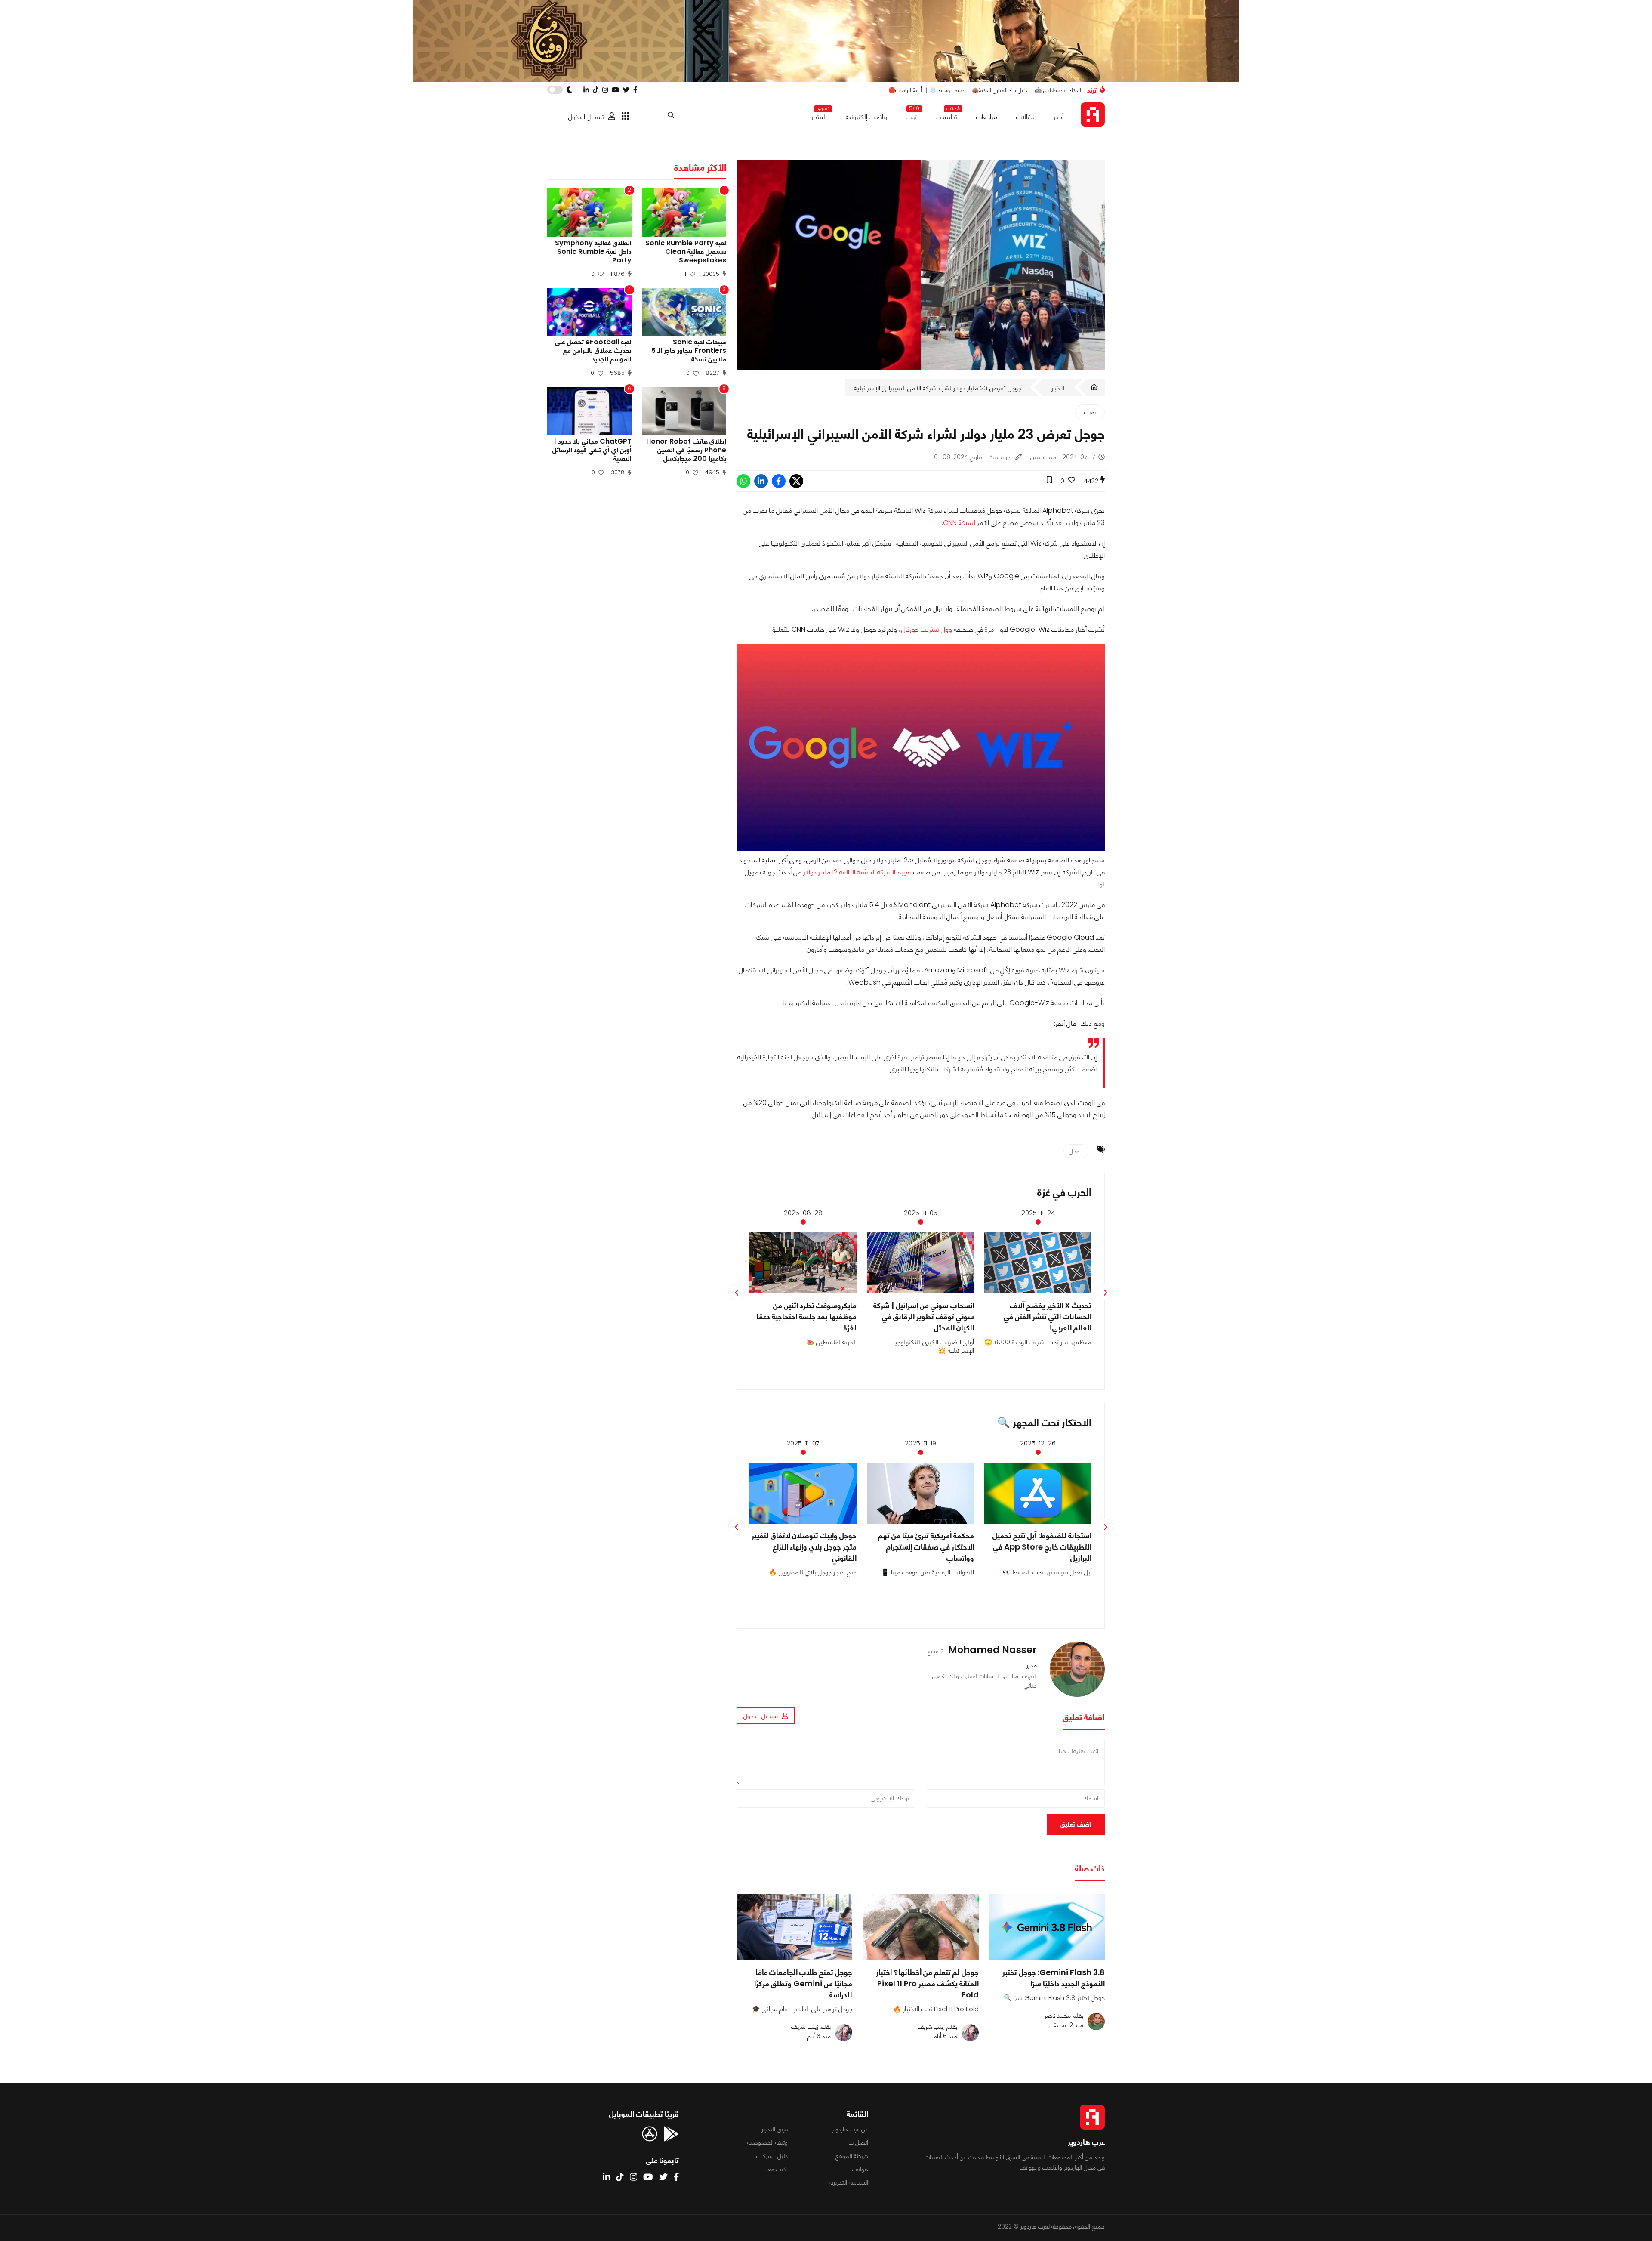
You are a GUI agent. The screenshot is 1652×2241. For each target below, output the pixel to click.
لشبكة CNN (959, 523)
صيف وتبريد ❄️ (947, 90)
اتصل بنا (858, 2142)
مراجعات (987, 117)
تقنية (1090, 412)
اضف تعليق (1076, 1824)
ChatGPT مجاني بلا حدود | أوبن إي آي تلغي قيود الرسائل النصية (592, 450)
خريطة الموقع (852, 2156)
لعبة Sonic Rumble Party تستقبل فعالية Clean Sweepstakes (686, 252)
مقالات (1025, 117)
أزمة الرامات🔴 (905, 90)
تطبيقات (946, 115)
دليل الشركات (772, 2156)
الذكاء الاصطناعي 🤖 (1058, 90)
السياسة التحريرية (849, 2182)
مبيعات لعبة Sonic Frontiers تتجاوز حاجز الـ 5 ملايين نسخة (689, 351)
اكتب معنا (776, 2169)
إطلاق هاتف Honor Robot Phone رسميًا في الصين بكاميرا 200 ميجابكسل (686, 450)
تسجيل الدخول (586, 117)
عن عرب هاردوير (850, 2129)
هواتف (860, 2169)
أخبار (1059, 117)
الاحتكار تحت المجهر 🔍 (1044, 1422)
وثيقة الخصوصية (767, 2142)
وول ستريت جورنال (927, 629)
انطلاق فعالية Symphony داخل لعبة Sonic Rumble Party (593, 252)
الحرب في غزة (1064, 1192)
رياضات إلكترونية (866, 117)
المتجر (819, 115)
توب (911, 115)
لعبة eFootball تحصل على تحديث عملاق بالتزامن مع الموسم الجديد (593, 351)
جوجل (1076, 1151)
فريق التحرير (775, 2129)
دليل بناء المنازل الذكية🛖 (1000, 90)
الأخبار (1059, 388)
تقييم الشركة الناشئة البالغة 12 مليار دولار (857, 872)
